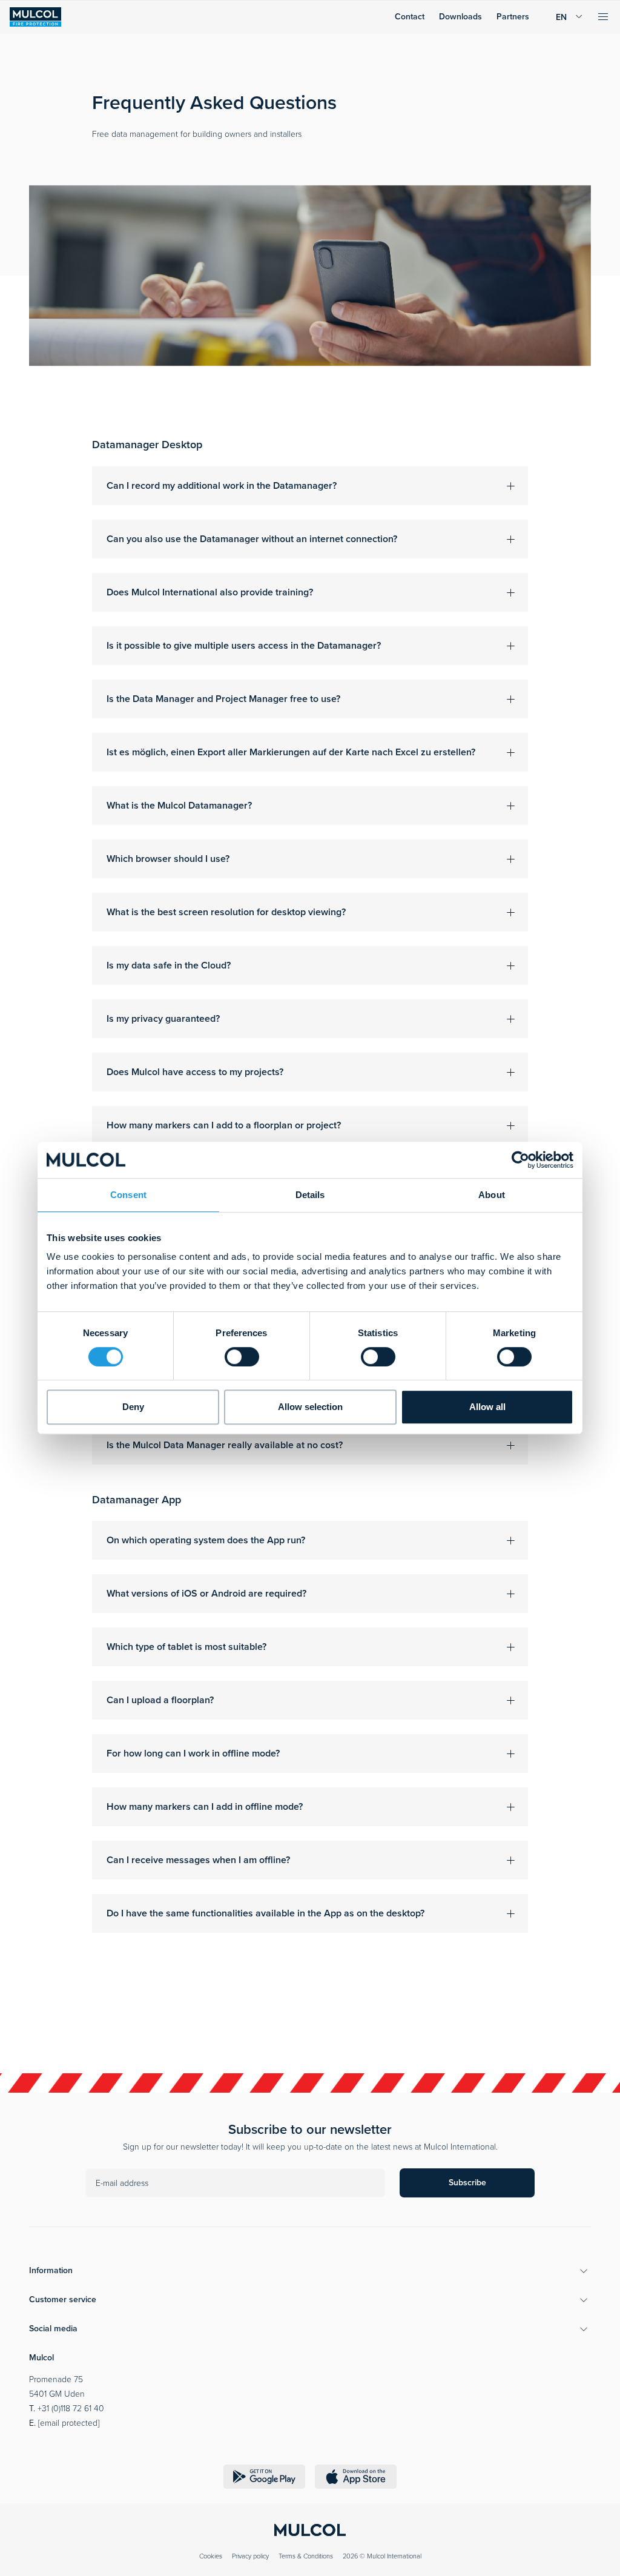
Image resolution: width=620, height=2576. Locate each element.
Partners (513, 17)
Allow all (487, 1407)
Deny (133, 1407)
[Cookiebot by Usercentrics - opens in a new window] (520, 1160)
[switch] (242, 1357)
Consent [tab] (128, 1195)
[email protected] (69, 2423)
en (561, 17)
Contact (410, 17)
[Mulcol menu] (603, 17)
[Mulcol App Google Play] (264, 2477)
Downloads (460, 17)
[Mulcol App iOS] (356, 2477)
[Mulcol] (35, 17)
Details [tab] (310, 1195)
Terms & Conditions (306, 2556)
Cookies (211, 2556)
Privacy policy (250, 2556)
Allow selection (310, 1407)
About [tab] (492, 1195)
